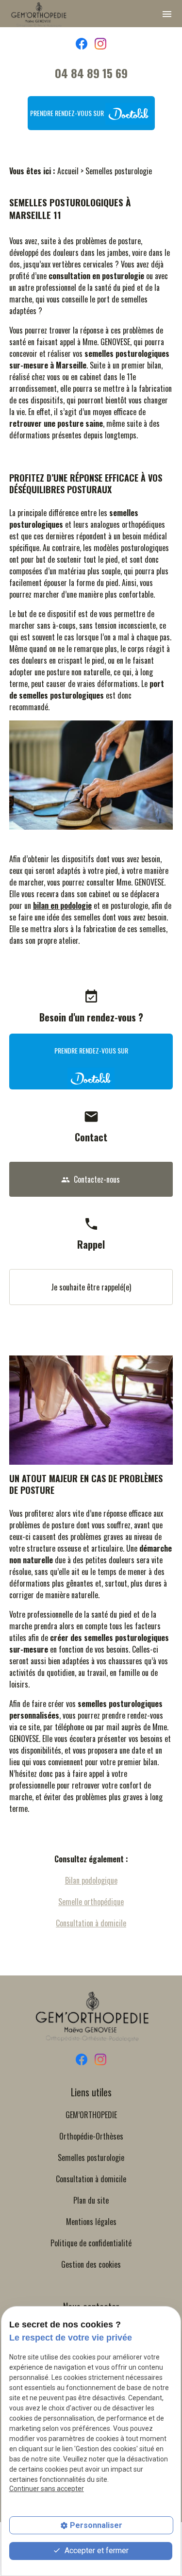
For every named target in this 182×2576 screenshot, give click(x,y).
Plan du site (91, 2200)
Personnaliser (96, 2525)
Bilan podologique (91, 1880)
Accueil (68, 171)
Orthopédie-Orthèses (91, 2136)
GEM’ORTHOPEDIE (91, 2115)
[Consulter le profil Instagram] (100, 43)
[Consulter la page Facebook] (82, 43)
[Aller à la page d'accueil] (38, 15)
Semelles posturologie (91, 2158)
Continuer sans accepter (47, 2489)
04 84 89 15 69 (91, 73)
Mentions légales (91, 2222)
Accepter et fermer (96, 2551)
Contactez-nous (91, 1179)
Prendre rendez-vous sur (68, 113)
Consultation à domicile (91, 1923)
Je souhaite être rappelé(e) (91, 1287)
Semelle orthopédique (91, 1902)
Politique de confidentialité (91, 2243)
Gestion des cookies (91, 2264)
